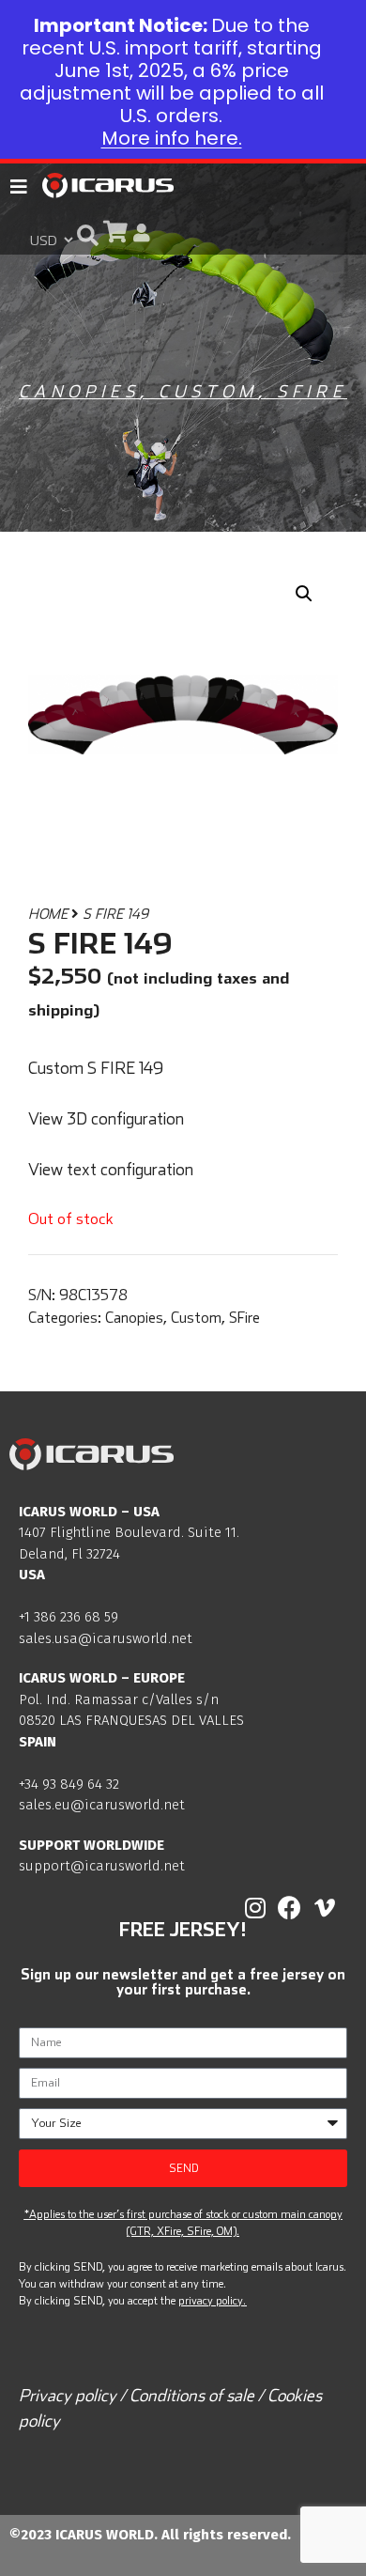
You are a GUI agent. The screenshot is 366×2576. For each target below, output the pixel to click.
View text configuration (111, 1169)
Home (48, 914)
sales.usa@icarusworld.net (106, 1638)
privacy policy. (212, 2300)
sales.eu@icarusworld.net (102, 1805)
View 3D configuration (106, 1118)
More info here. (172, 138)
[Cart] (115, 232)
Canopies (79, 391)
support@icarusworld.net (102, 1866)
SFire (312, 391)
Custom (208, 391)
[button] (88, 234)
